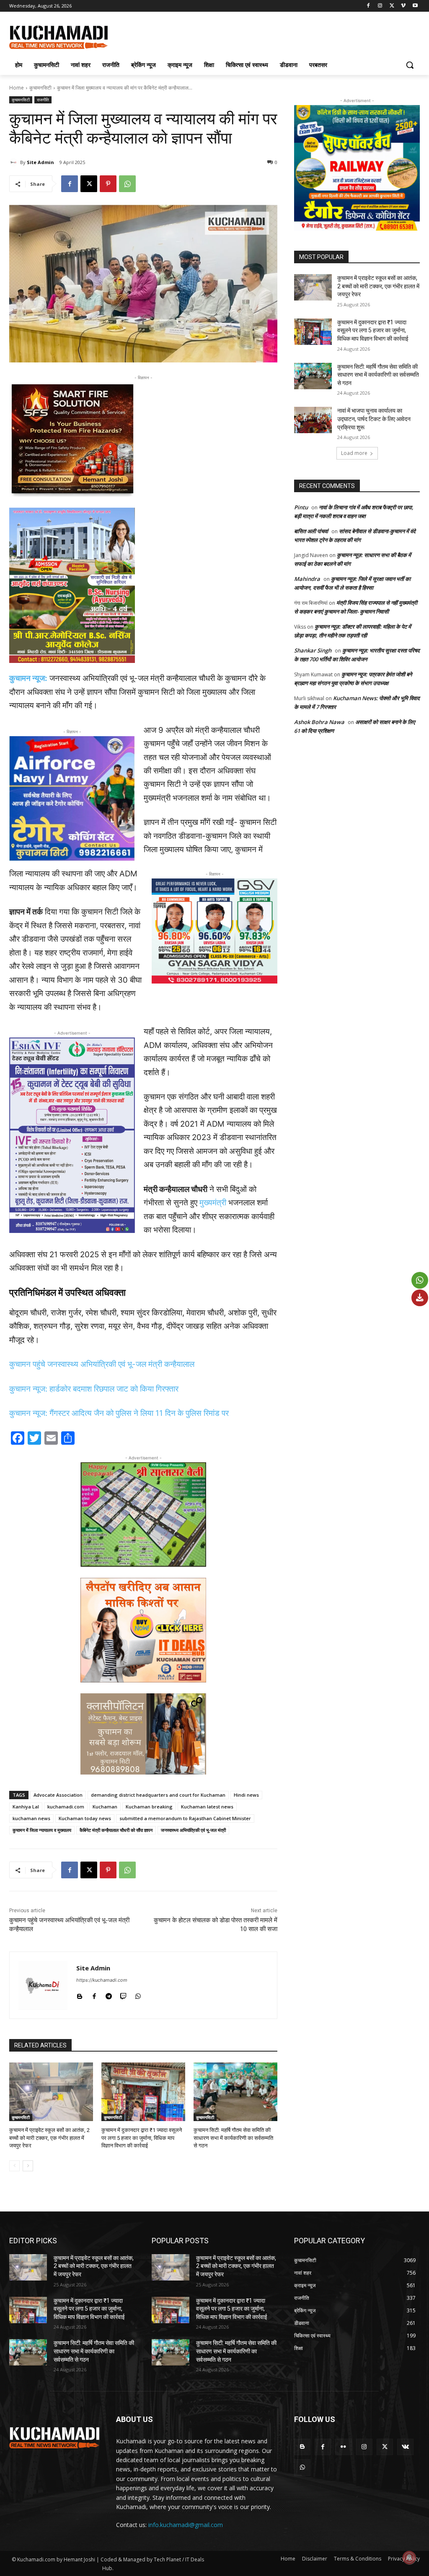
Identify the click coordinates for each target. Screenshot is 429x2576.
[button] (410, 65)
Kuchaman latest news (207, 1807)
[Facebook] (368, 6)
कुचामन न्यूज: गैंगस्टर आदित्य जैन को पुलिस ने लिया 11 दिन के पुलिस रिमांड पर (119, 1413)
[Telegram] (109, 1994)
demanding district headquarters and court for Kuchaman (158, 1795)
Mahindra (307, 579)
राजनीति (43, 100)
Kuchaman (105, 1807)
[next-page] (28, 2166)
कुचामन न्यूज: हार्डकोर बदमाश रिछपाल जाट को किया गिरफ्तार (94, 1389)
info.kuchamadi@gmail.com (186, 2525)
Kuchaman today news (85, 1818)
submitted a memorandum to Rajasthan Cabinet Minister (185, 1818)
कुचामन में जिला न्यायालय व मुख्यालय (42, 1830)
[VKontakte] (405, 2447)
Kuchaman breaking (149, 1807)
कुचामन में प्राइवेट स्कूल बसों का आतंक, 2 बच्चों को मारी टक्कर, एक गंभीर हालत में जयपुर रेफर (49, 2138)
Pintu (301, 507)
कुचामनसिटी (40, 88)
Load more (354, 453)
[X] (392, 6)
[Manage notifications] (409, 2558)
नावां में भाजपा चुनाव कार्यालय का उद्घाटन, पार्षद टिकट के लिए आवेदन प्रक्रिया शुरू (374, 419)
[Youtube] (415, 6)
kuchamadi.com (66, 1807)
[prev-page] (14, 2166)
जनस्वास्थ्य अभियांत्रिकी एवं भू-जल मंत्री (193, 1830)
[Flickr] (343, 2447)
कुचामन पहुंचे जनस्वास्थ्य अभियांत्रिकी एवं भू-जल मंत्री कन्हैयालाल (102, 1364)
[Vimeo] (403, 6)
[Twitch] (123, 1994)
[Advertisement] (206, 36)
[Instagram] (380, 6)
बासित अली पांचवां (311, 531)
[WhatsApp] (127, 184)
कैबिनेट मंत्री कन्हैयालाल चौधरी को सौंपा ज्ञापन (116, 1830)
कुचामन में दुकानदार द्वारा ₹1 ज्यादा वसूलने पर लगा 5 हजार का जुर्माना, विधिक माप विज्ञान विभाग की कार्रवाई (142, 2138)
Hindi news (246, 1795)
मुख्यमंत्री (213, 1203)
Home (17, 88)
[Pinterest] (108, 184)
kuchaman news (31, 1818)
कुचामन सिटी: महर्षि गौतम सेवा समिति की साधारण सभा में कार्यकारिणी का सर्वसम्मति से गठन (233, 2138)
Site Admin (40, 162)
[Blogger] (79, 1994)
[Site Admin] (15, 162)
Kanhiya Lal (26, 1807)
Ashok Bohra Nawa (319, 722)
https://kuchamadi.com (102, 1980)
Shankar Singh (313, 650)
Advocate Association (58, 1795)
